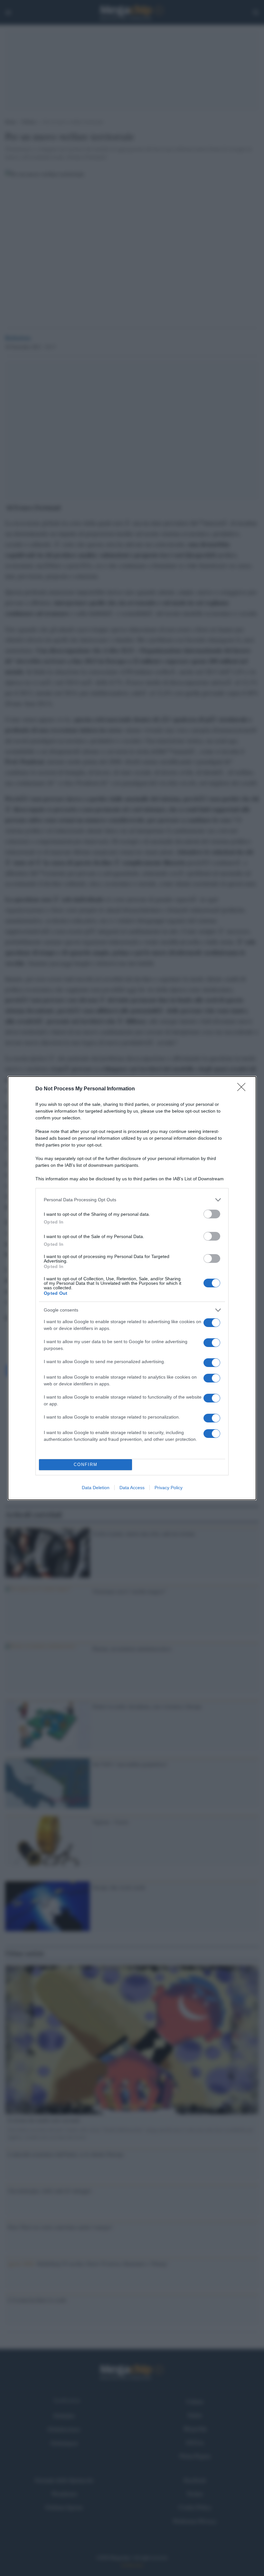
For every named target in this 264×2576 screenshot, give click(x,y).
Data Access (132, 1488)
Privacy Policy (169, 1488)
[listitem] (132, 1200)
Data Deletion (96, 1488)
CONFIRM (86, 1465)
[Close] (243, 1089)
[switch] (212, 1214)
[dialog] (132, 1288)
